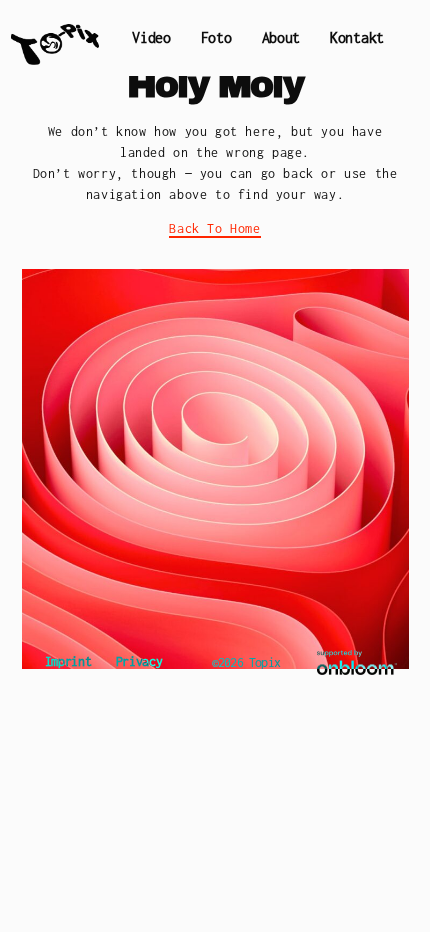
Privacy (139, 662)
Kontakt (357, 37)
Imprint (68, 662)
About (281, 37)
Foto (216, 37)
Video (151, 37)
